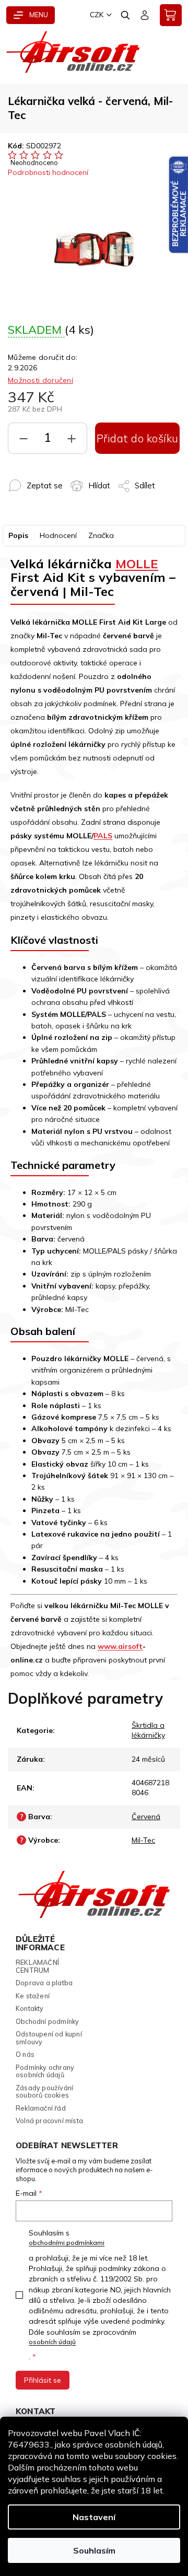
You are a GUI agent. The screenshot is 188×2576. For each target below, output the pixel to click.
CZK (97, 15)
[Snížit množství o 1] (23, 441)
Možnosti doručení (40, 380)
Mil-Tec (143, 1840)
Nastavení (94, 2517)
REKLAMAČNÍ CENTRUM (37, 1966)
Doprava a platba (44, 1983)
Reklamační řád (41, 2108)
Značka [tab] (101, 535)
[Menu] (31, 15)
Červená (146, 1817)
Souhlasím (94, 2550)
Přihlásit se (43, 2380)
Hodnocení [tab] (58, 535)
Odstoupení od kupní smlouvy (49, 2038)
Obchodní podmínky (47, 2021)
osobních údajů (52, 2342)
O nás (25, 2054)
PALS (103, 836)
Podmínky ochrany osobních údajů (45, 2071)
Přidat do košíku (138, 438)
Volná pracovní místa (49, 2121)
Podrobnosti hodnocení (48, 172)
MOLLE (137, 564)
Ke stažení (33, 1996)
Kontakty (30, 2008)
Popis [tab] (18, 535)
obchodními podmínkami (67, 2243)
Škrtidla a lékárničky (148, 1730)
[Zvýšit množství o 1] (72, 441)
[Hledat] (126, 15)
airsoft (130, 1646)
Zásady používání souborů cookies (44, 2092)
